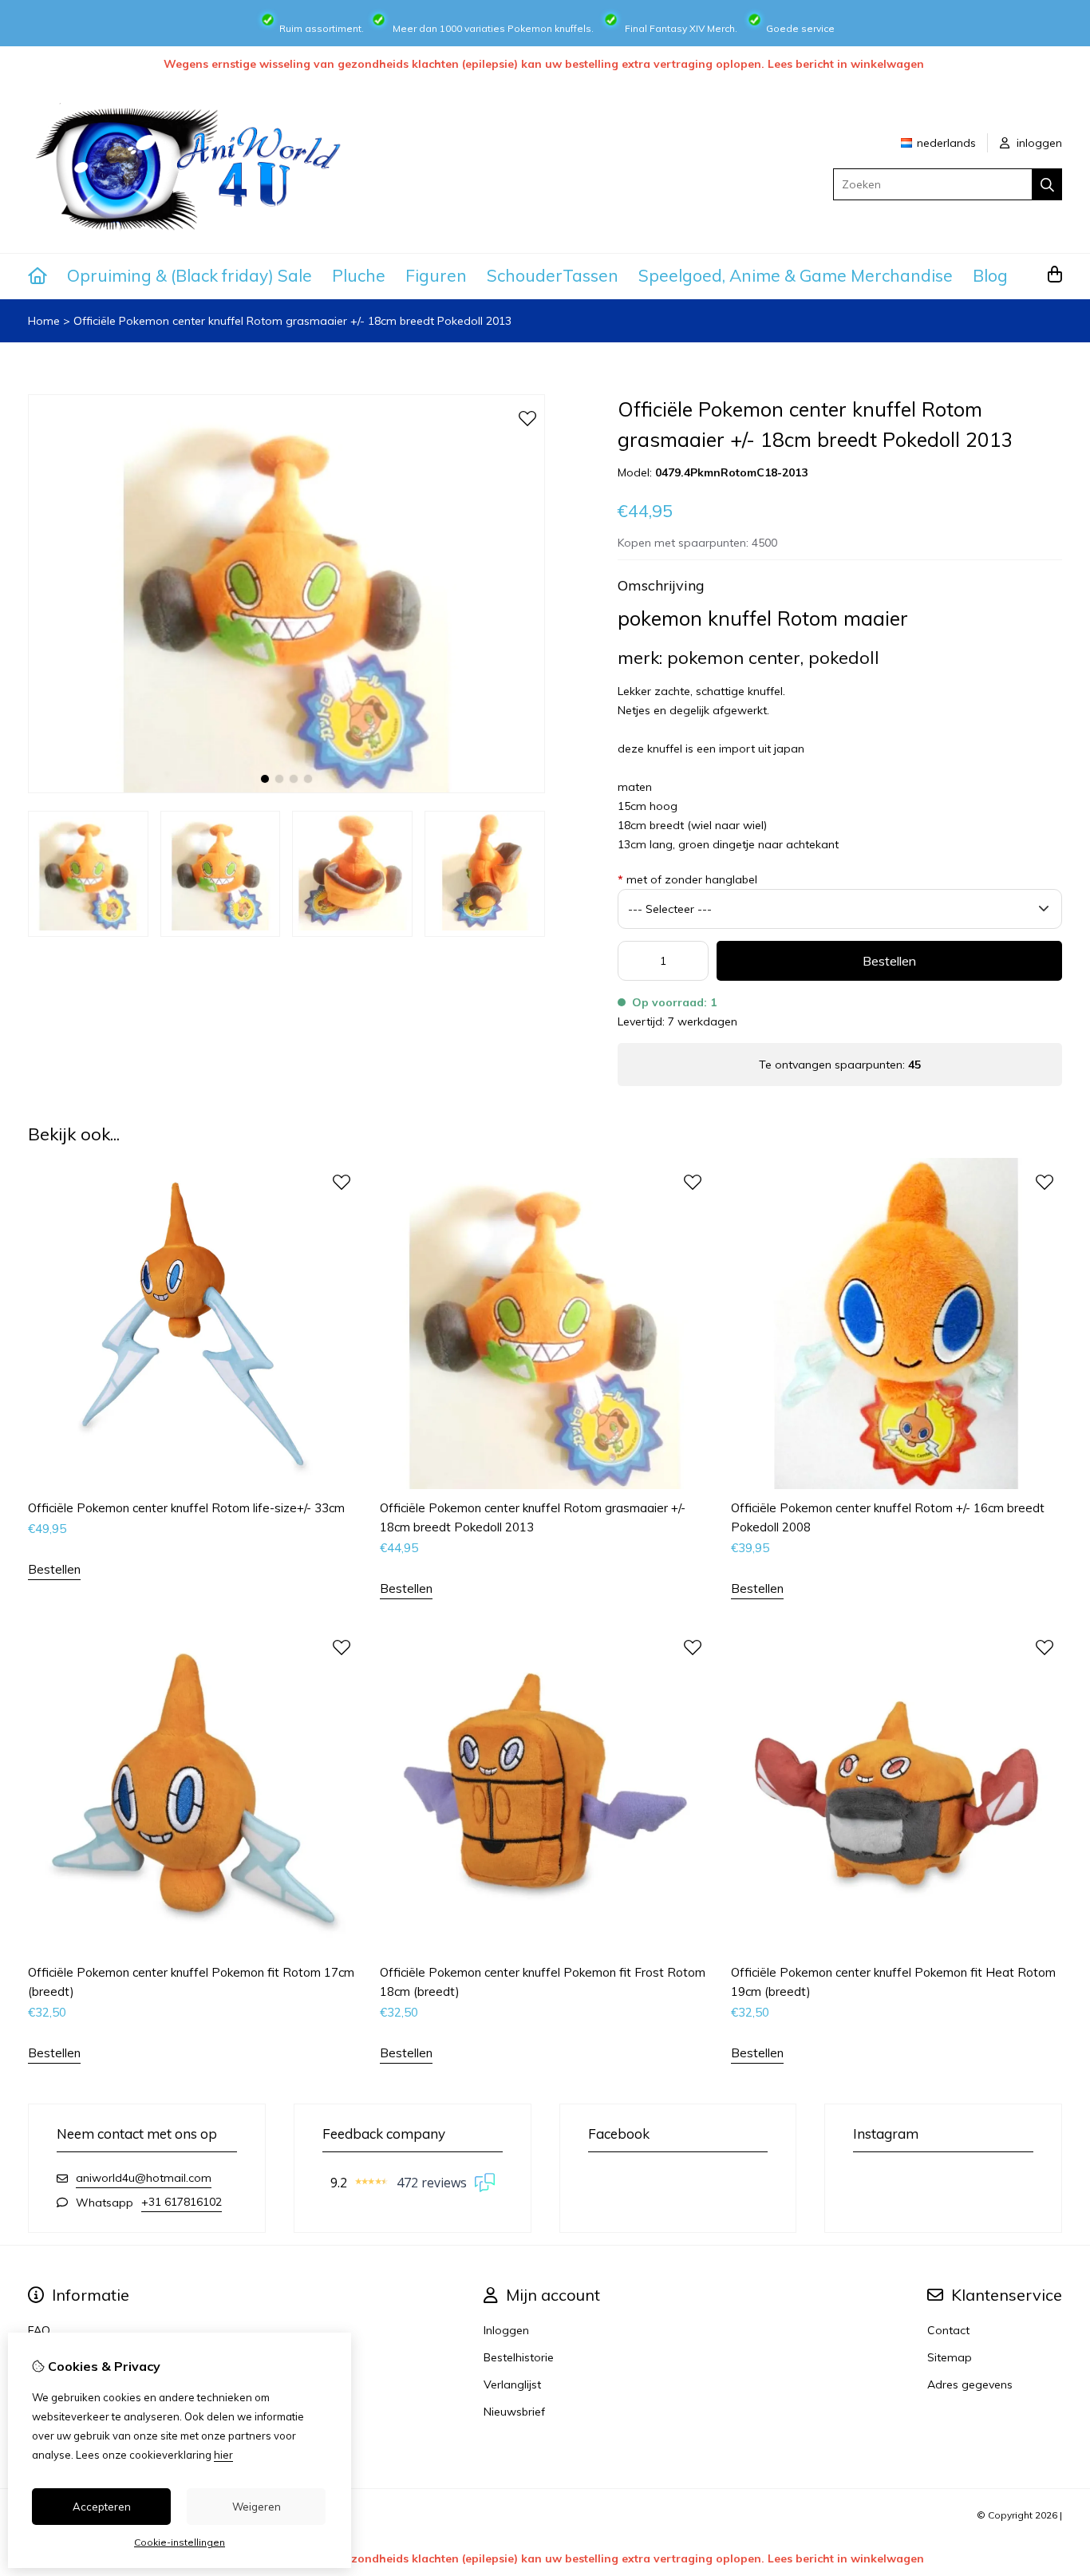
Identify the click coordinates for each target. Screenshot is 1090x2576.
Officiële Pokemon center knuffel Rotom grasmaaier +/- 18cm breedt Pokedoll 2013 (292, 321)
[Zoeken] (1047, 184)
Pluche (359, 275)
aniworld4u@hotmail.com (144, 2178)
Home (44, 321)
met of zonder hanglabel (687, 879)
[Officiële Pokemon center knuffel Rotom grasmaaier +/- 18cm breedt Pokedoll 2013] (286, 789)
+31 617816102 (182, 2202)
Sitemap (950, 2357)
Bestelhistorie (519, 2357)
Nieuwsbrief (514, 2412)
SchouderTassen (553, 275)
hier (223, 2455)
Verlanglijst (512, 2384)
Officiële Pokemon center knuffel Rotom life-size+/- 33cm (186, 1508)
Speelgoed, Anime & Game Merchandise (796, 275)
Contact (948, 2330)
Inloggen (506, 2330)
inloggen (1038, 143)
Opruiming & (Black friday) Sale (190, 275)
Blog (990, 275)
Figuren (436, 275)
